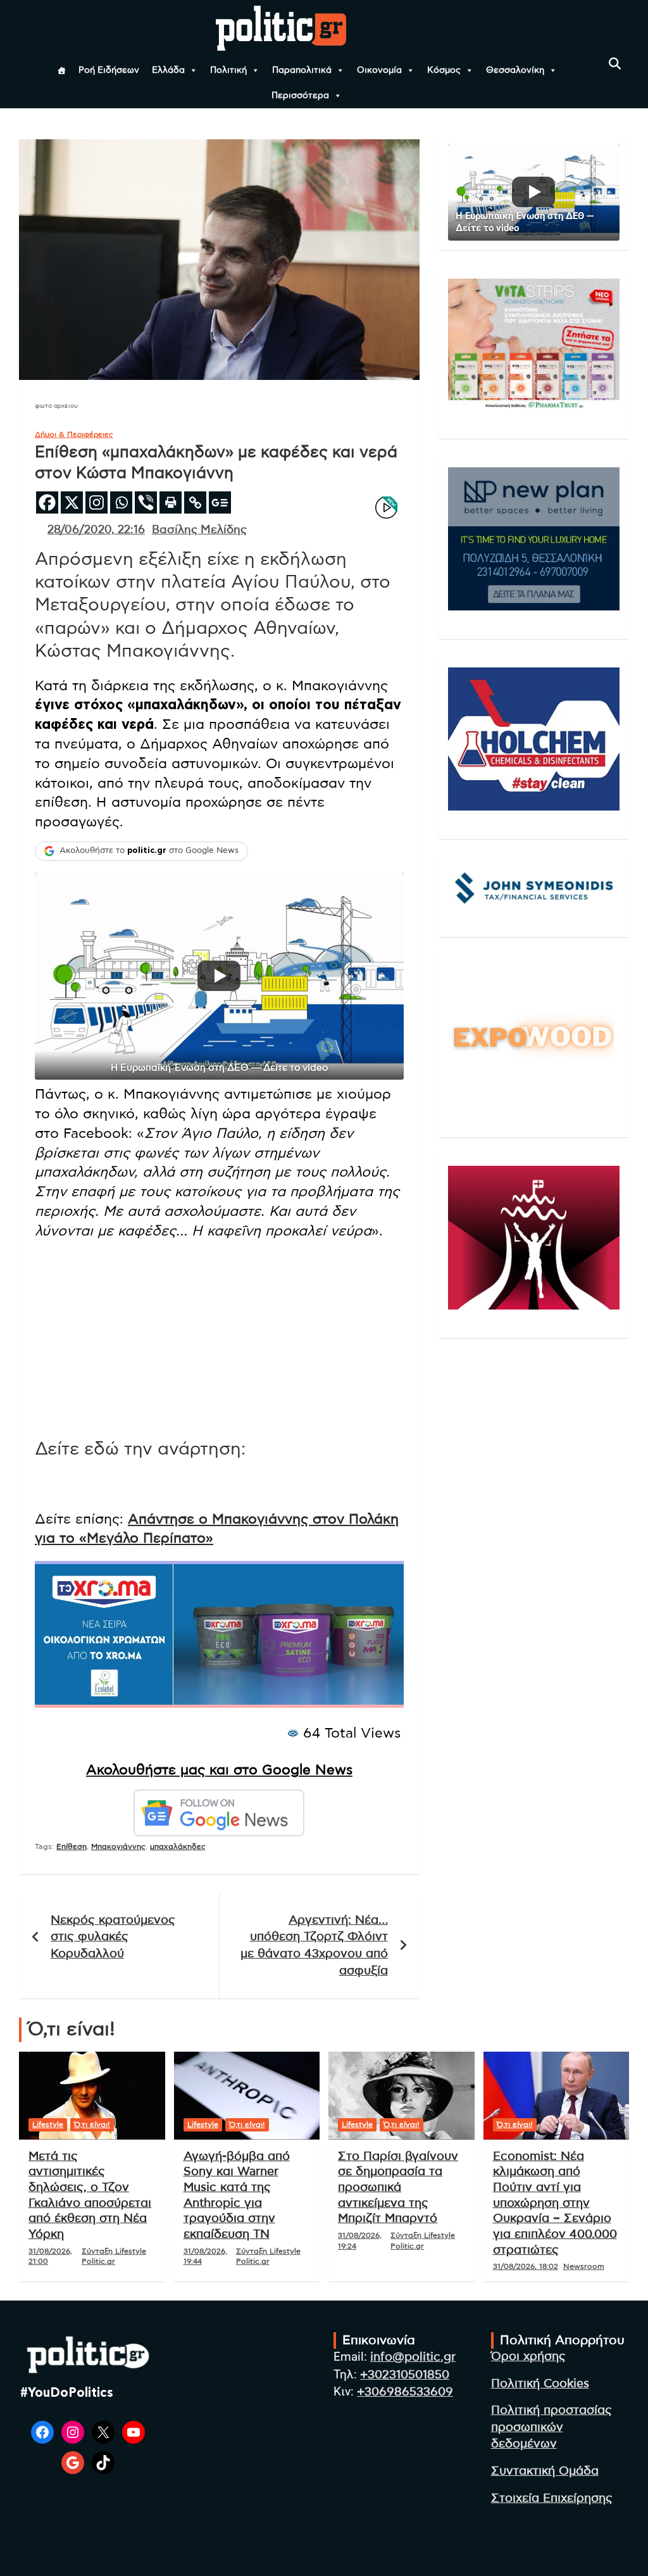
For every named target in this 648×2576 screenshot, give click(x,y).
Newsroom (584, 2266)
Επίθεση (72, 1847)
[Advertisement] (219, 1339)
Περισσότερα (300, 96)
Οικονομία (379, 70)
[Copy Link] (195, 502)
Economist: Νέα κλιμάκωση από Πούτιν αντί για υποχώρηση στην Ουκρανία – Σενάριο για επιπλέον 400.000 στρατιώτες (555, 2203)
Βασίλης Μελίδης (199, 530)
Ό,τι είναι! (92, 2125)
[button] (219, 976)
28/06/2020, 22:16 (96, 530)
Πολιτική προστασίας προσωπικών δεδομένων (551, 2427)
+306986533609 (405, 2392)
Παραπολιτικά (302, 70)
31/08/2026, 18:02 (526, 2266)
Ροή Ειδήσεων (109, 70)
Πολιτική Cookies (540, 2384)
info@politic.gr (413, 2357)
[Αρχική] (61, 70)
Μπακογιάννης (118, 1847)
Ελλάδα (168, 70)
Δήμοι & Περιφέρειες (74, 434)
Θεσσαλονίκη (515, 70)
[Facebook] (47, 502)
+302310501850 (405, 2375)
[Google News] (220, 502)
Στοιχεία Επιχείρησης (552, 2498)
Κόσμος (444, 70)
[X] (72, 502)
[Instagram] (97, 502)
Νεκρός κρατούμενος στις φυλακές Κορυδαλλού (113, 1937)
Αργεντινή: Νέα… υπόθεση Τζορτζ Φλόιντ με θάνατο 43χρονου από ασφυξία (314, 1946)
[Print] (171, 502)
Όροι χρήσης (528, 2357)
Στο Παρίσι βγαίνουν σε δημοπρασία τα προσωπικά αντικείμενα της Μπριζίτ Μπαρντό (398, 2188)
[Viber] (146, 502)
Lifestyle (48, 2125)
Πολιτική (228, 70)
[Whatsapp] (121, 502)
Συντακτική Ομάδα (545, 2471)
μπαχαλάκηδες (178, 1847)
